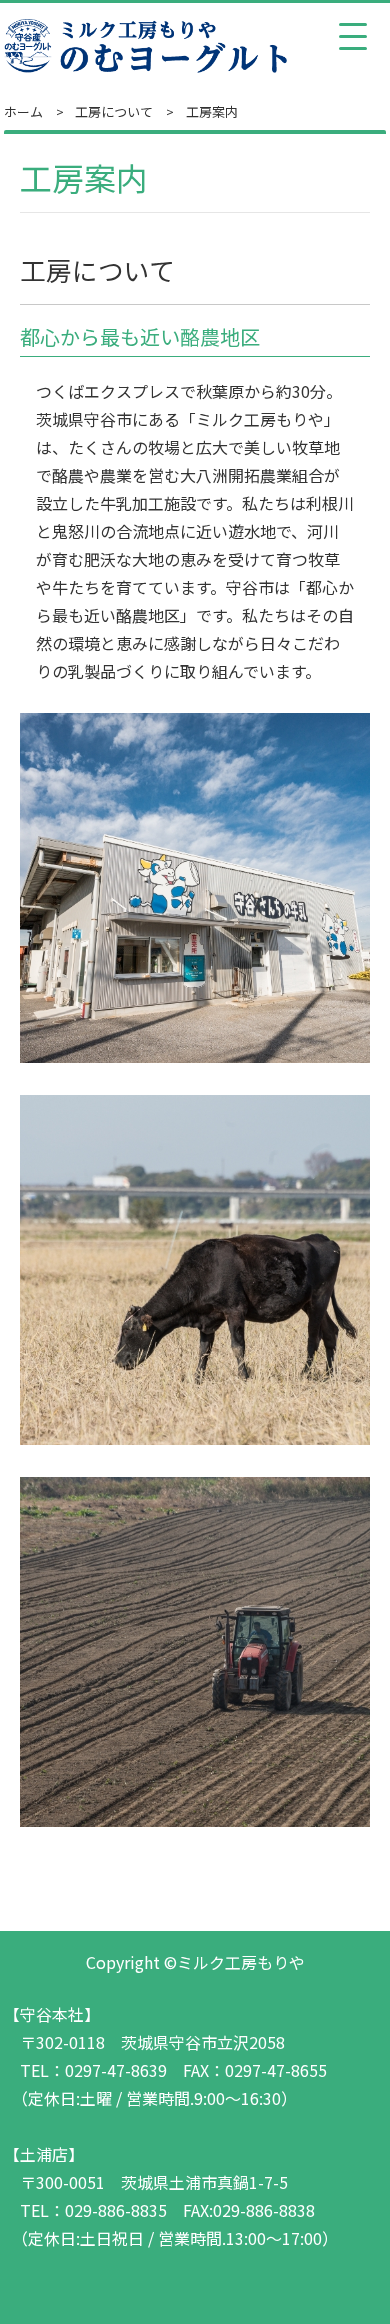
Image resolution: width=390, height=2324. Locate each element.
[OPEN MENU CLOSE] (353, 37)
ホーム (23, 111)
